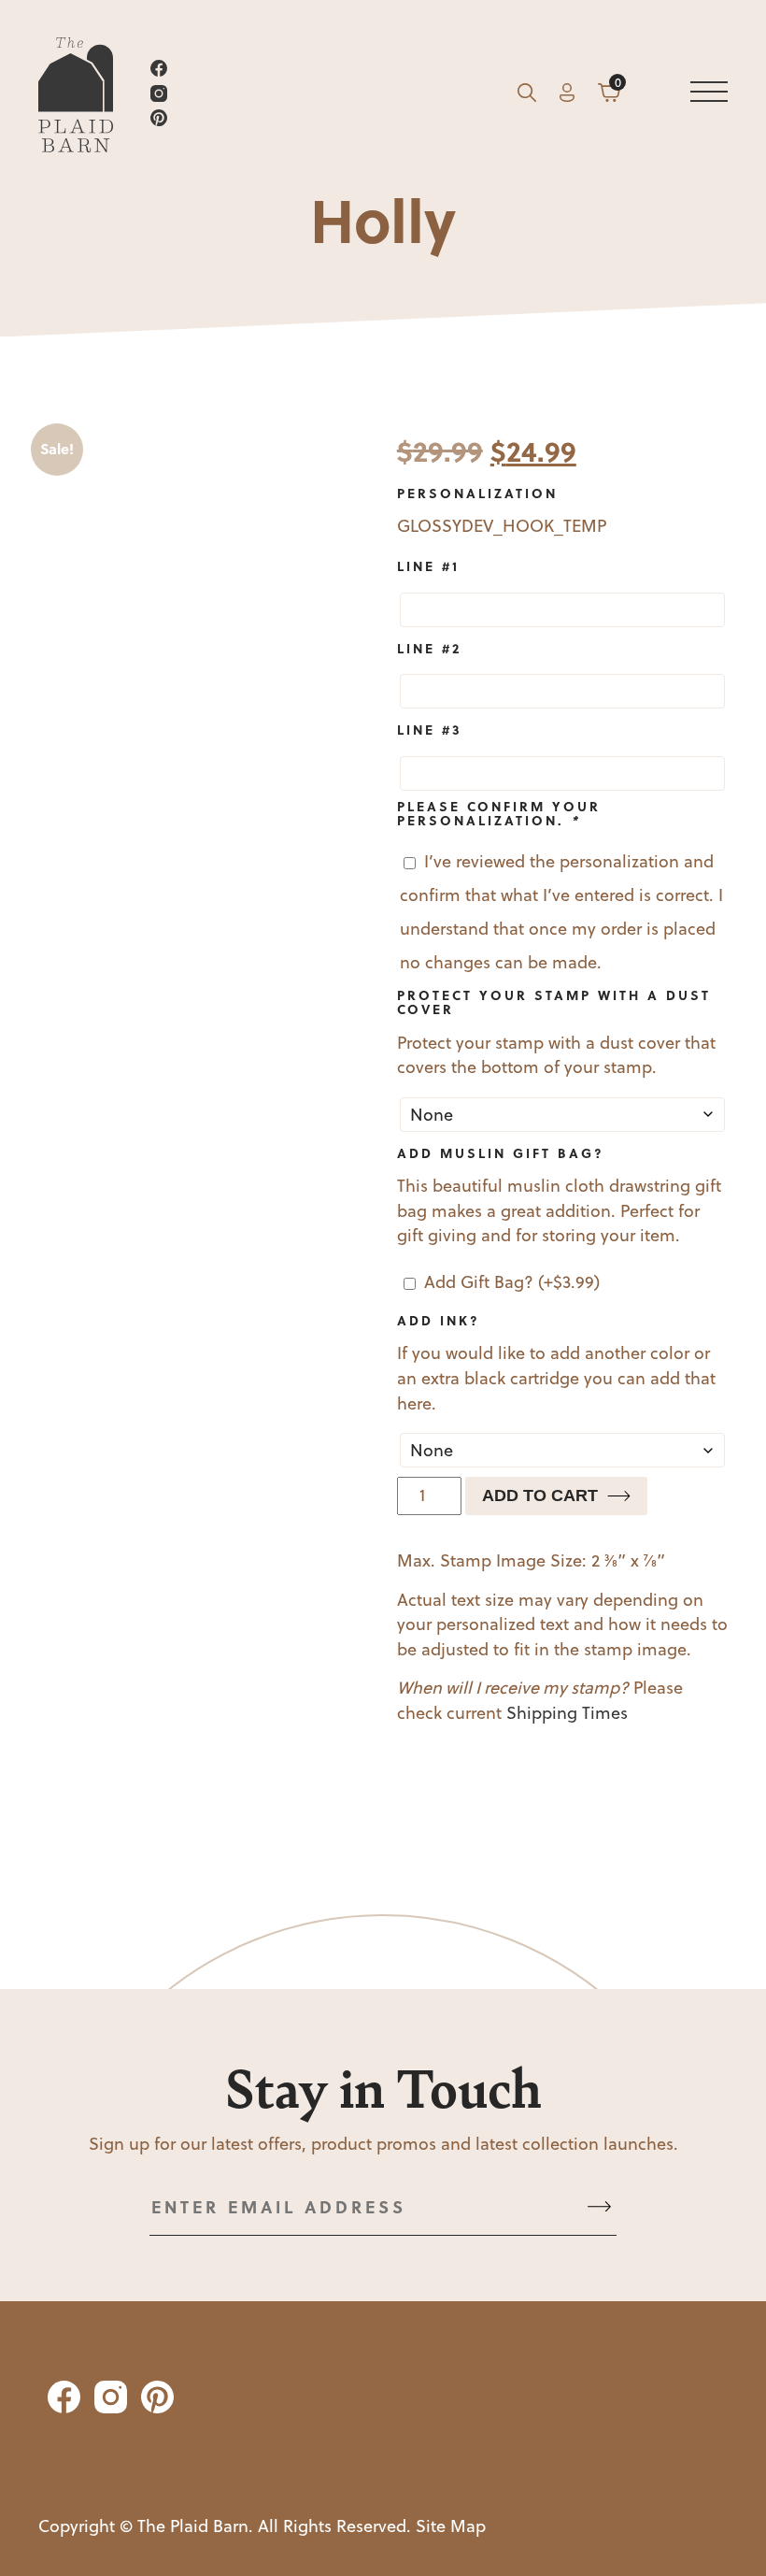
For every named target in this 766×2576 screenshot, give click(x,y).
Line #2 (429, 648)
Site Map (451, 2526)
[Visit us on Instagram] (322, 97)
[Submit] (599, 2207)
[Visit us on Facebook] (322, 72)
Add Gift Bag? (512, 1282)
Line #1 (428, 565)
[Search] (527, 96)
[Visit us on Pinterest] (322, 121)
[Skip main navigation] (709, 96)
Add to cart (540, 1496)
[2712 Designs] (76, 96)
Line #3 (430, 729)
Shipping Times (567, 1713)
